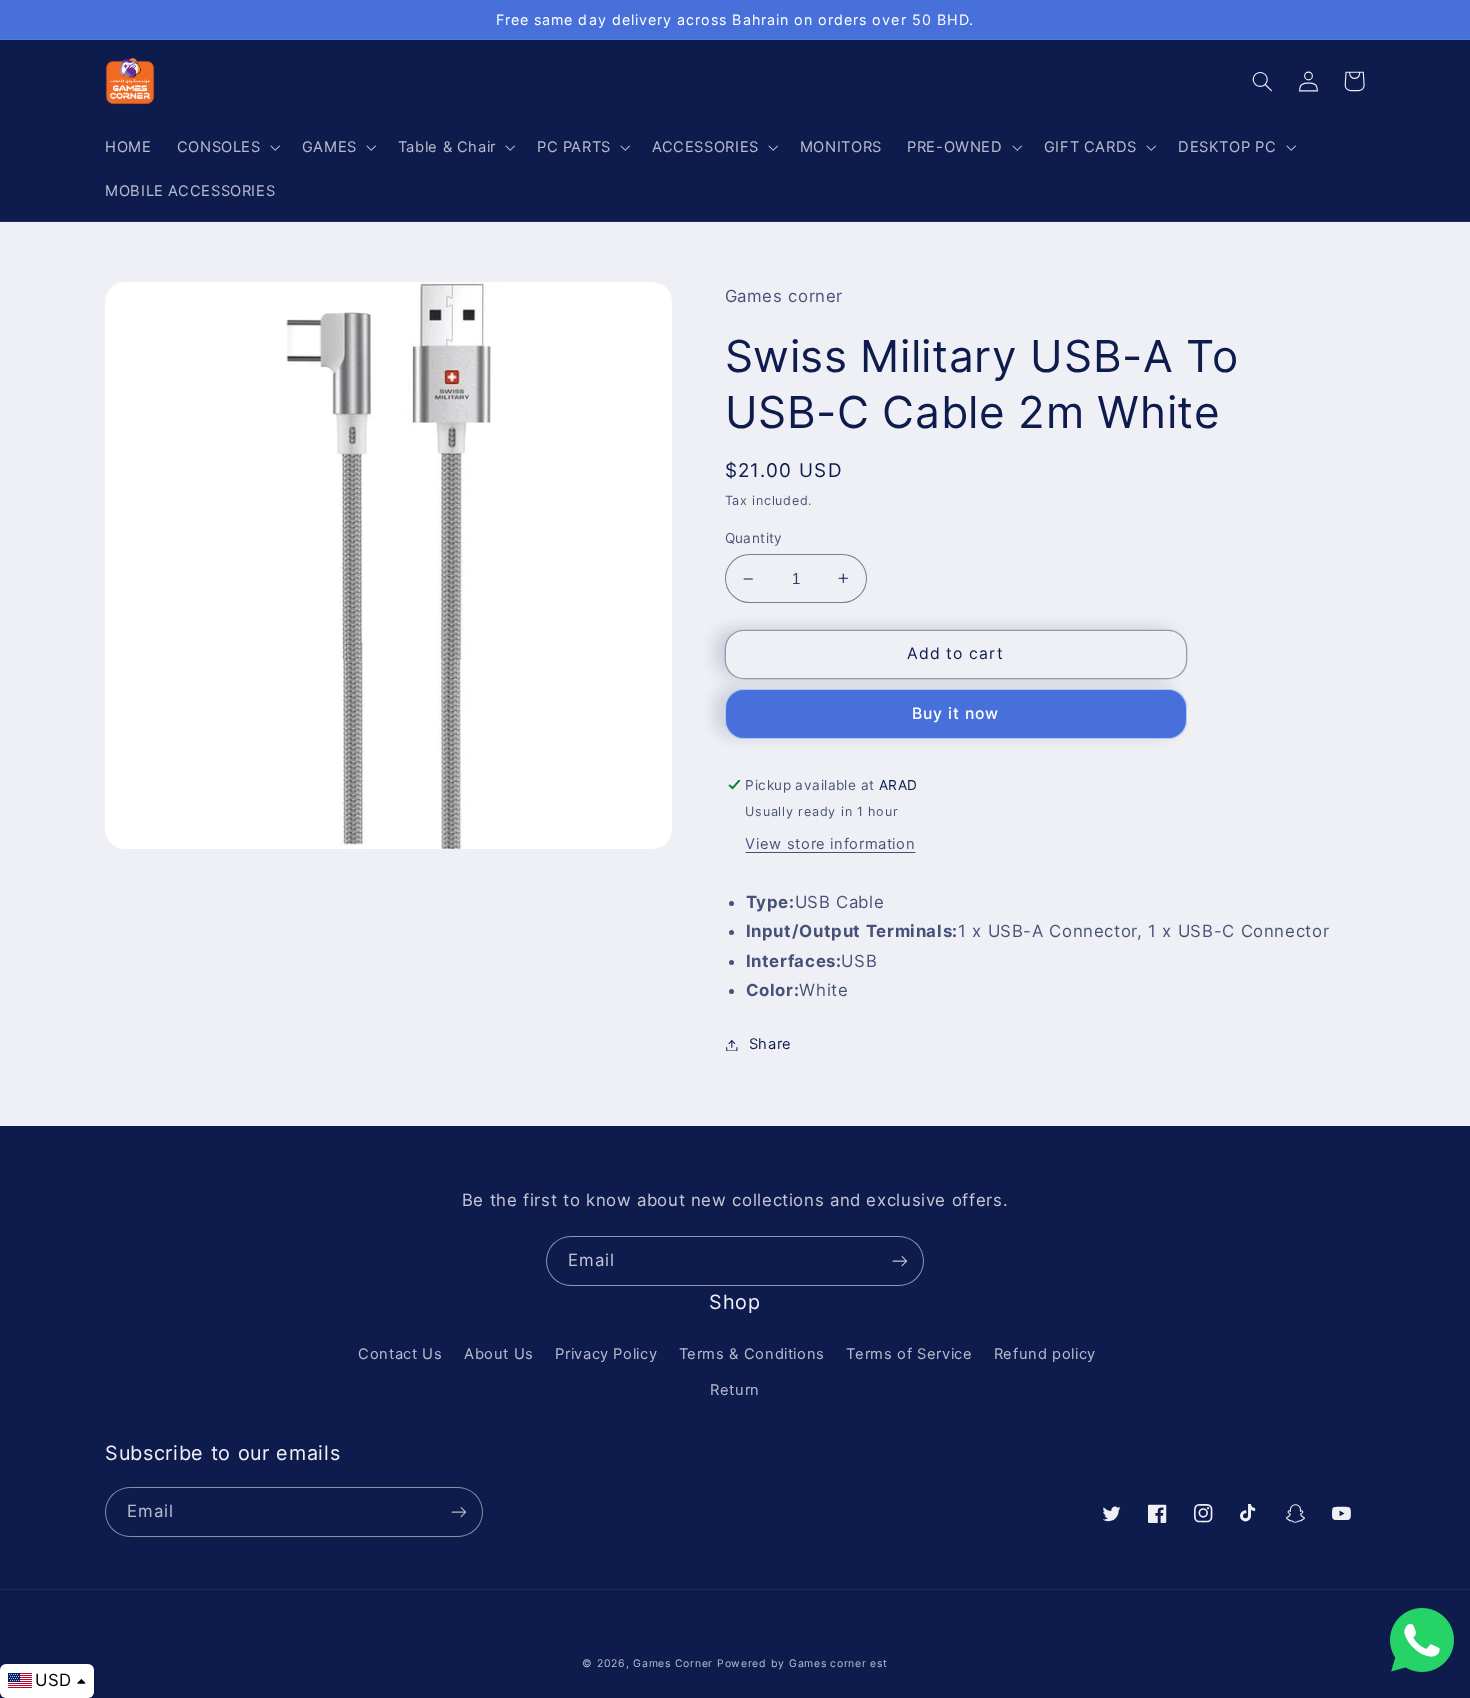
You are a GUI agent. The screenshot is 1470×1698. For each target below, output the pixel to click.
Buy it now (956, 713)
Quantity (754, 538)
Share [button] (770, 1044)
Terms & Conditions (752, 1354)
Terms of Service (909, 1354)
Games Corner (675, 1663)
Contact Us (400, 1354)
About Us (499, 1354)
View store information (830, 844)
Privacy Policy (606, 1354)
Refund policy (1045, 1354)
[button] (226, 147)
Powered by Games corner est (802, 1663)
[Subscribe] (900, 1260)
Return (735, 1390)
